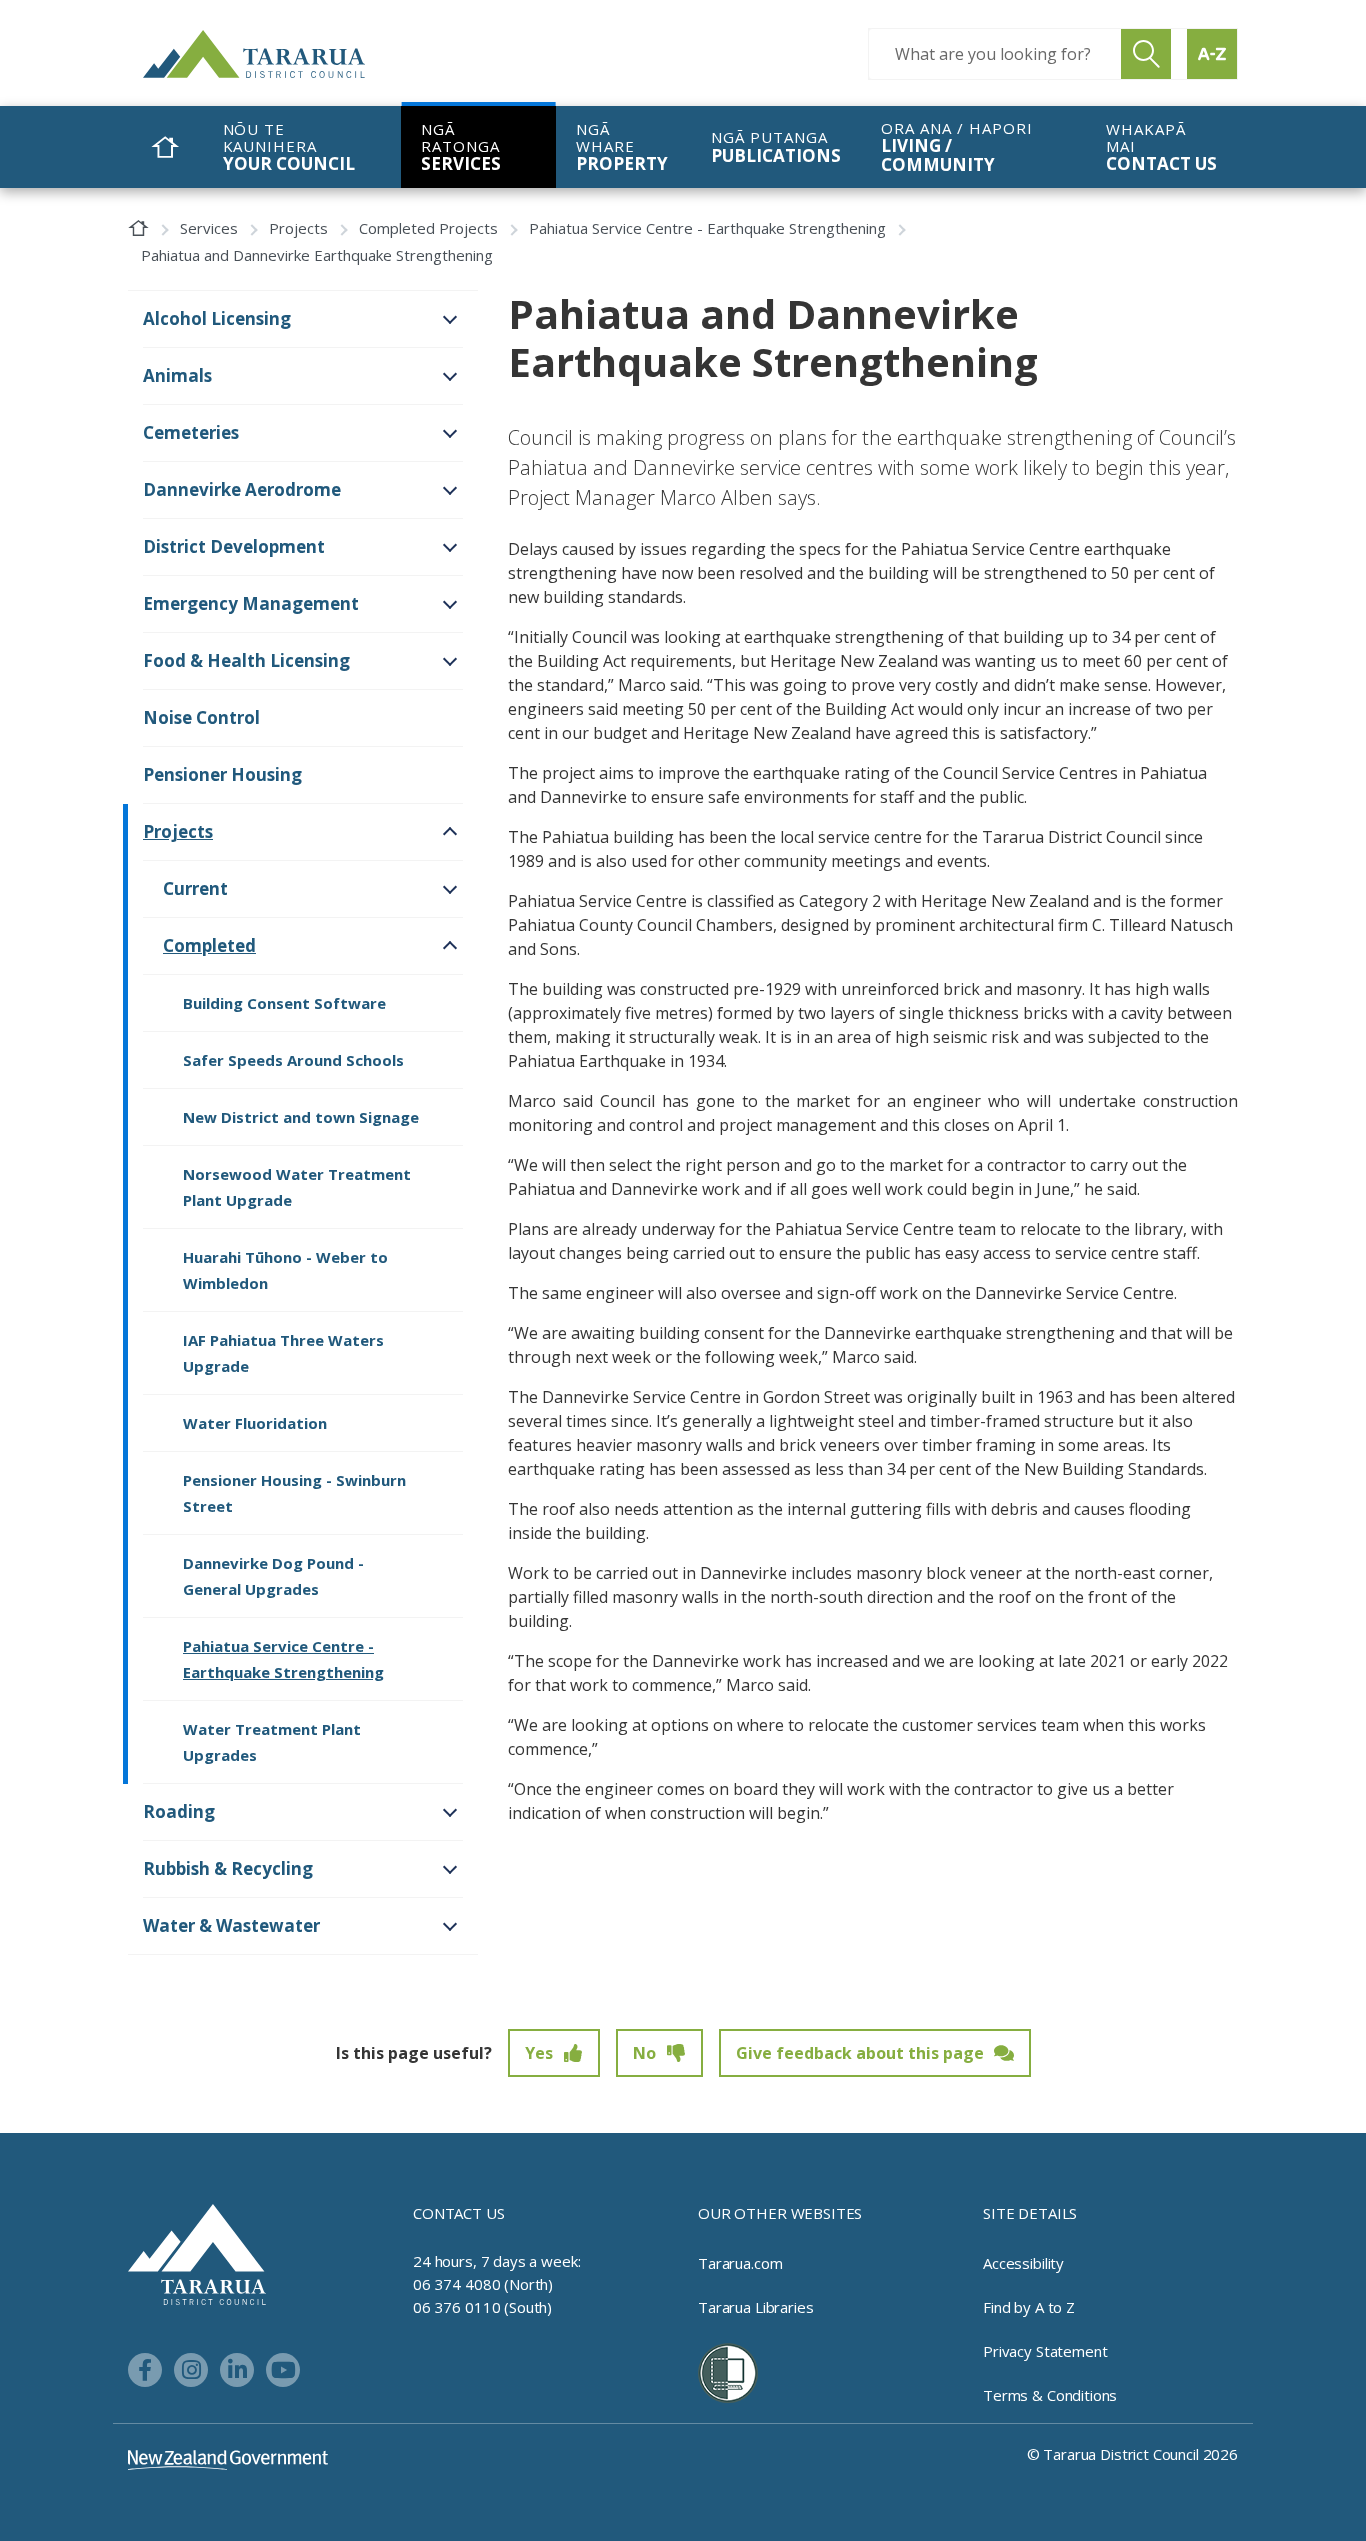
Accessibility (1023, 2263)
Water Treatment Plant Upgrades (272, 1742)
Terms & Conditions (1050, 2395)
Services (209, 228)
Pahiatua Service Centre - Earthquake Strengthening (707, 228)
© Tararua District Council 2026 (1132, 2454)
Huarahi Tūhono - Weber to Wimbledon (285, 1270)
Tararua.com (740, 2263)
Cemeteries (191, 432)
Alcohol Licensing (217, 318)
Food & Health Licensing (246, 660)
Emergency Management (251, 603)
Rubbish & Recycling (228, 1868)
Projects (298, 228)
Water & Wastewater (231, 1925)
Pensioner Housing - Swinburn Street (294, 1493)
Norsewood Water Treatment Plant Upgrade (297, 1187)
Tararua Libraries (755, 2307)
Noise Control (201, 717)
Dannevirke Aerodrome (242, 489)
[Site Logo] (293, 54)
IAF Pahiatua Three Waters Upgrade (283, 1353)
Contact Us (459, 2213)
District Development (234, 546)
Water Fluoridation (255, 1423)
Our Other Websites (780, 2213)
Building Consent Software (284, 1003)
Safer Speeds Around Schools (293, 1060)
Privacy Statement (1045, 2351)
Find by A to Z (1029, 2307)
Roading (179, 1811)
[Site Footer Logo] (197, 2253)
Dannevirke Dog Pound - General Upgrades (273, 1576)
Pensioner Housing (222, 774)
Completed (209, 945)
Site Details (1030, 2213)
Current (195, 888)
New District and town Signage (301, 1117)
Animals (177, 375)
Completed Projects (428, 228)
